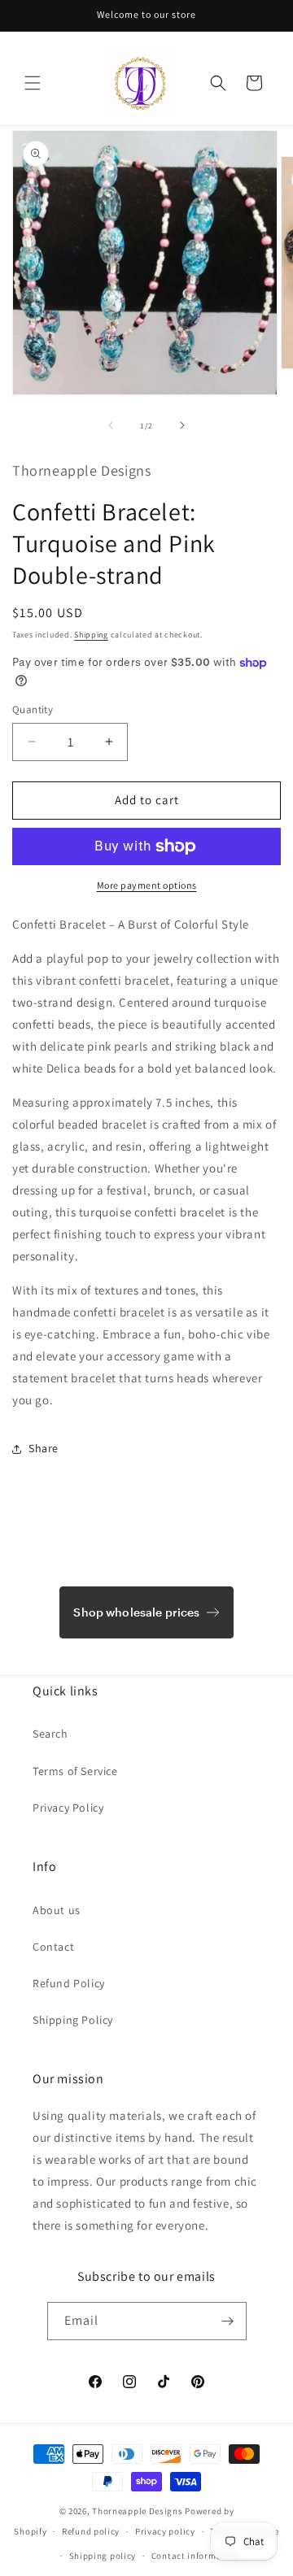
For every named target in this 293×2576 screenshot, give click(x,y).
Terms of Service (75, 1771)
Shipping (91, 635)
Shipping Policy (73, 2020)
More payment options (147, 885)
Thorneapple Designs (137, 2511)
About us (57, 1910)
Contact (53, 1947)
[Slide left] (111, 425)
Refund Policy (69, 1983)
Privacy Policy (68, 1808)
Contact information (195, 2556)
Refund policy (91, 2531)
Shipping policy (103, 2556)
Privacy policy (165, 2531)
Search (50, 1734)
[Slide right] (182, 425)
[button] (33, 83)
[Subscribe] (228, 2321)
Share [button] (44, 1448)
